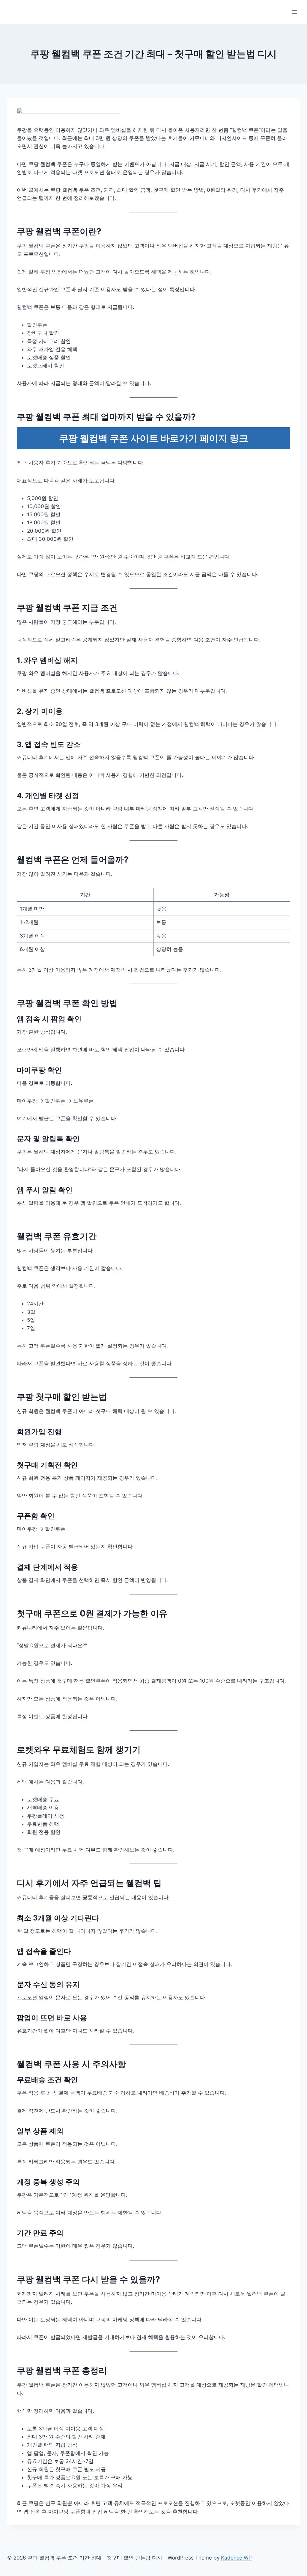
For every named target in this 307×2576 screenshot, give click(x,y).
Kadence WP (236, 2558)
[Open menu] (294, 12)
